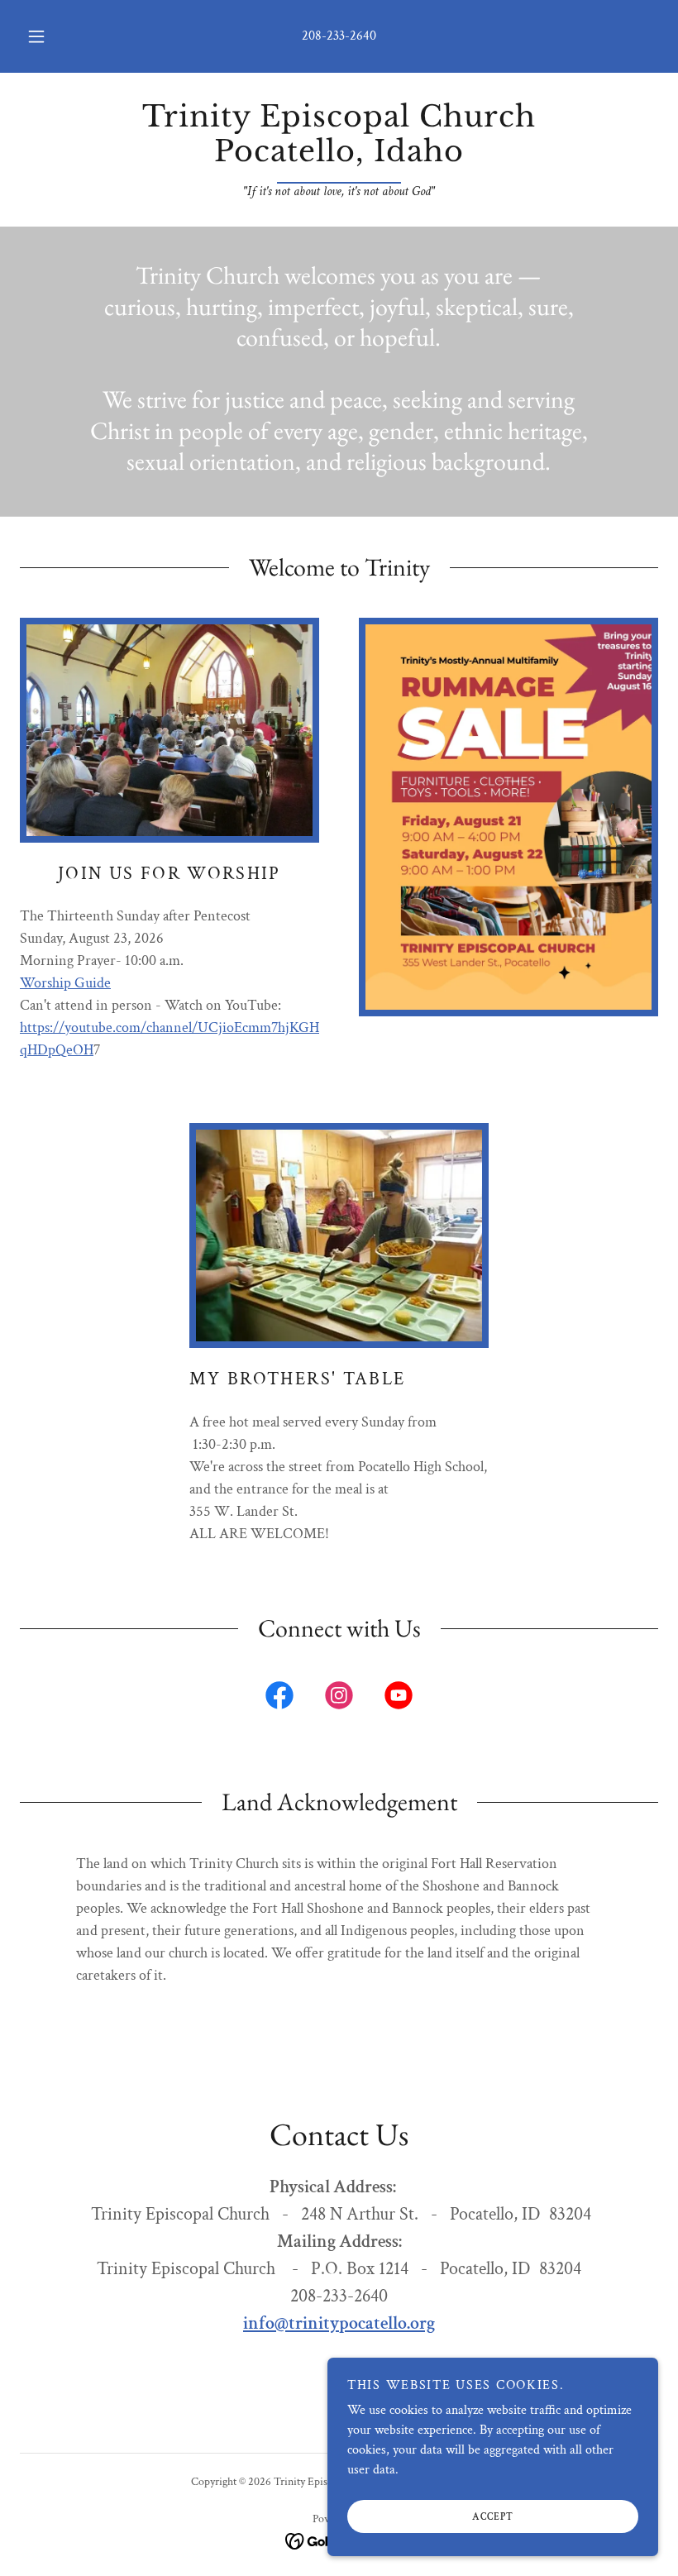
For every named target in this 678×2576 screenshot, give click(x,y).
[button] (48, 36)
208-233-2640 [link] (339, 36)
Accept (493, 2517)
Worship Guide (65, 983)
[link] (339, 158)
